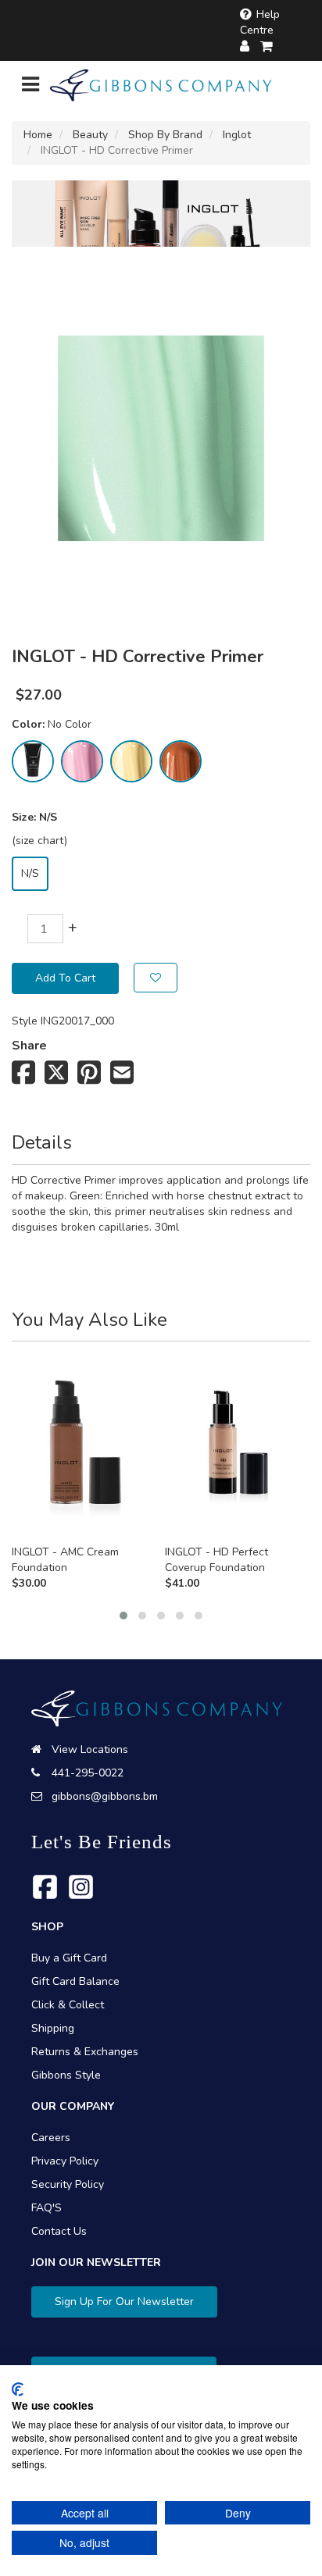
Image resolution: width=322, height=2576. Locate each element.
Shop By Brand (165, 135)
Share (29, 1046)
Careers (51, 2138)
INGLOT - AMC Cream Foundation (65, 1560)
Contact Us (59, 2231)
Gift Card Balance (75, 1981)
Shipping (53, 2028)
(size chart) (39, 841)
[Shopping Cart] (267, 46)
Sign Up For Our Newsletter (124, 2302)
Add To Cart (65, 978)
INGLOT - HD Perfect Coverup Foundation (216, 1560)
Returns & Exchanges (85, 2052)
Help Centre (260, 22)
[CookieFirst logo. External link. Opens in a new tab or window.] (18, 2389)
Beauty (90, 135)
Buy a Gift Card (69, 1958)
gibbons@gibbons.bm (105, 1796)
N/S (30, 873)
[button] (123, 1616)
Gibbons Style (66, 2075)
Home (38, 135)
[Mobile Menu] (30, 88)
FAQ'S (47, 2208)
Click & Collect (68, 2005)
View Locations (90, 1749)
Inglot (237, 135)
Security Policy (68, 2184)
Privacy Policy (65, 2161)
